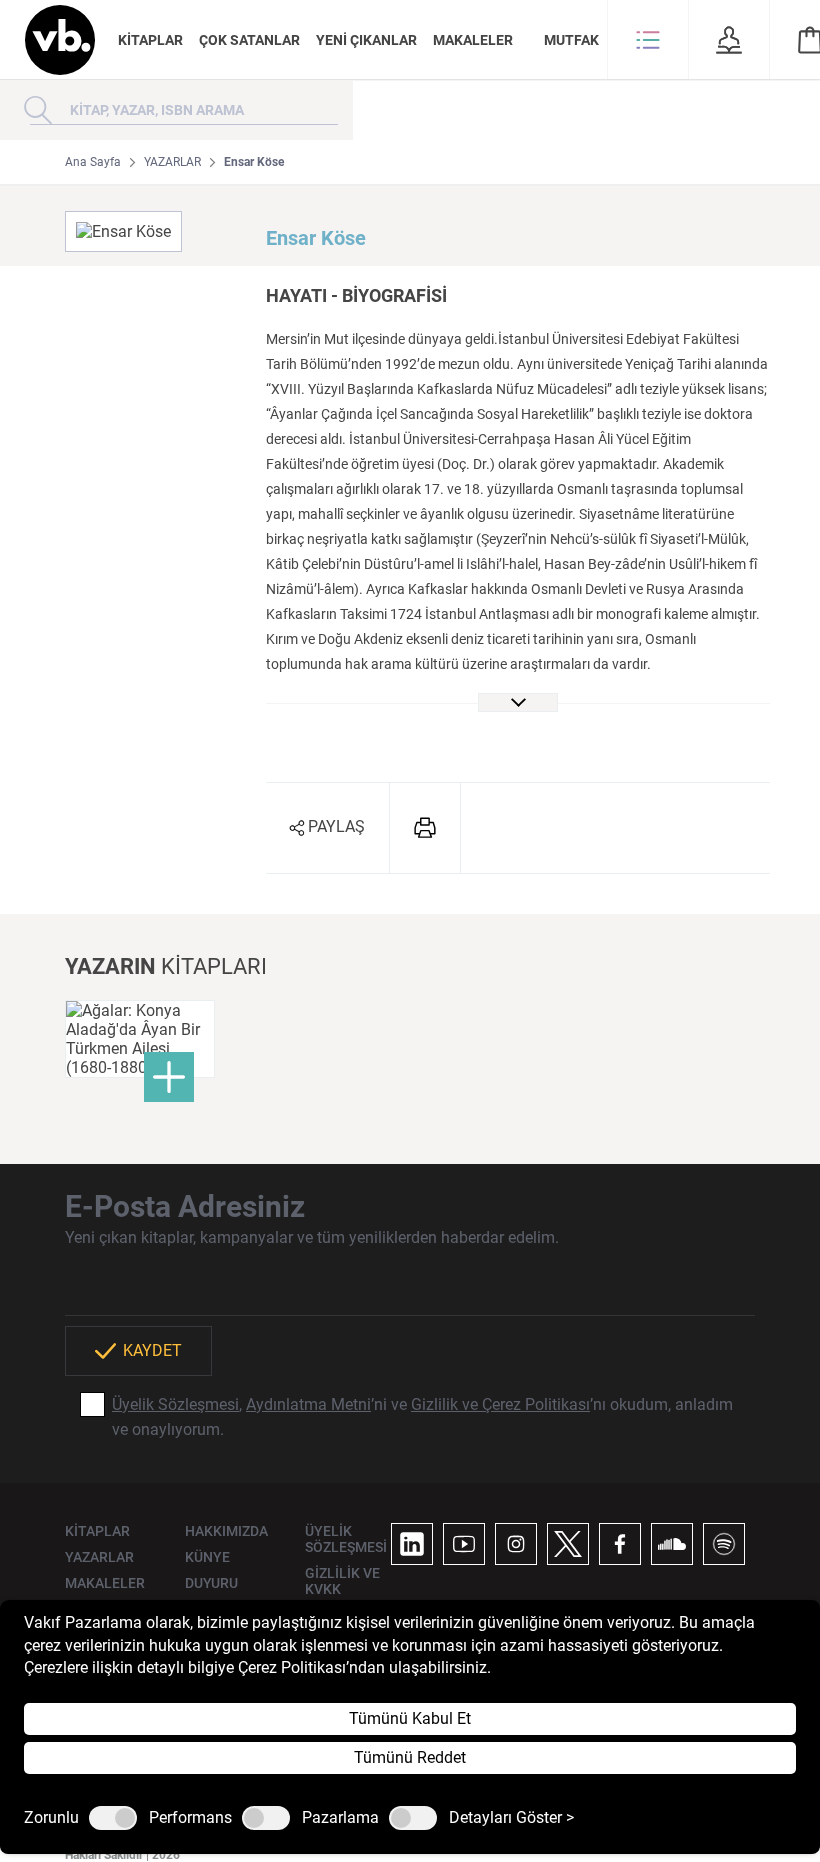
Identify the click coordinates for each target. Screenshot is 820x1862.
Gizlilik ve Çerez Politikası (500, 1404)
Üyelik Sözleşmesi (175, 1404)
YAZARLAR (172, 162)
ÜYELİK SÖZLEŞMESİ (346, 1539)
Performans (190, 1818)
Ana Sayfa (93, 162)
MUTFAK (571, 40)
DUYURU (211, 1583)
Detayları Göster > (511, 1818)
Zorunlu (51, 1818)
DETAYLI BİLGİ (140, 1037)
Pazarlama (340, 1818)
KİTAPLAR (150, 40)
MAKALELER (473, 40)
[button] (648, 40)
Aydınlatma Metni (308, 1404)
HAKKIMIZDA (226, 1531)
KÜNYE (207, 1557)
